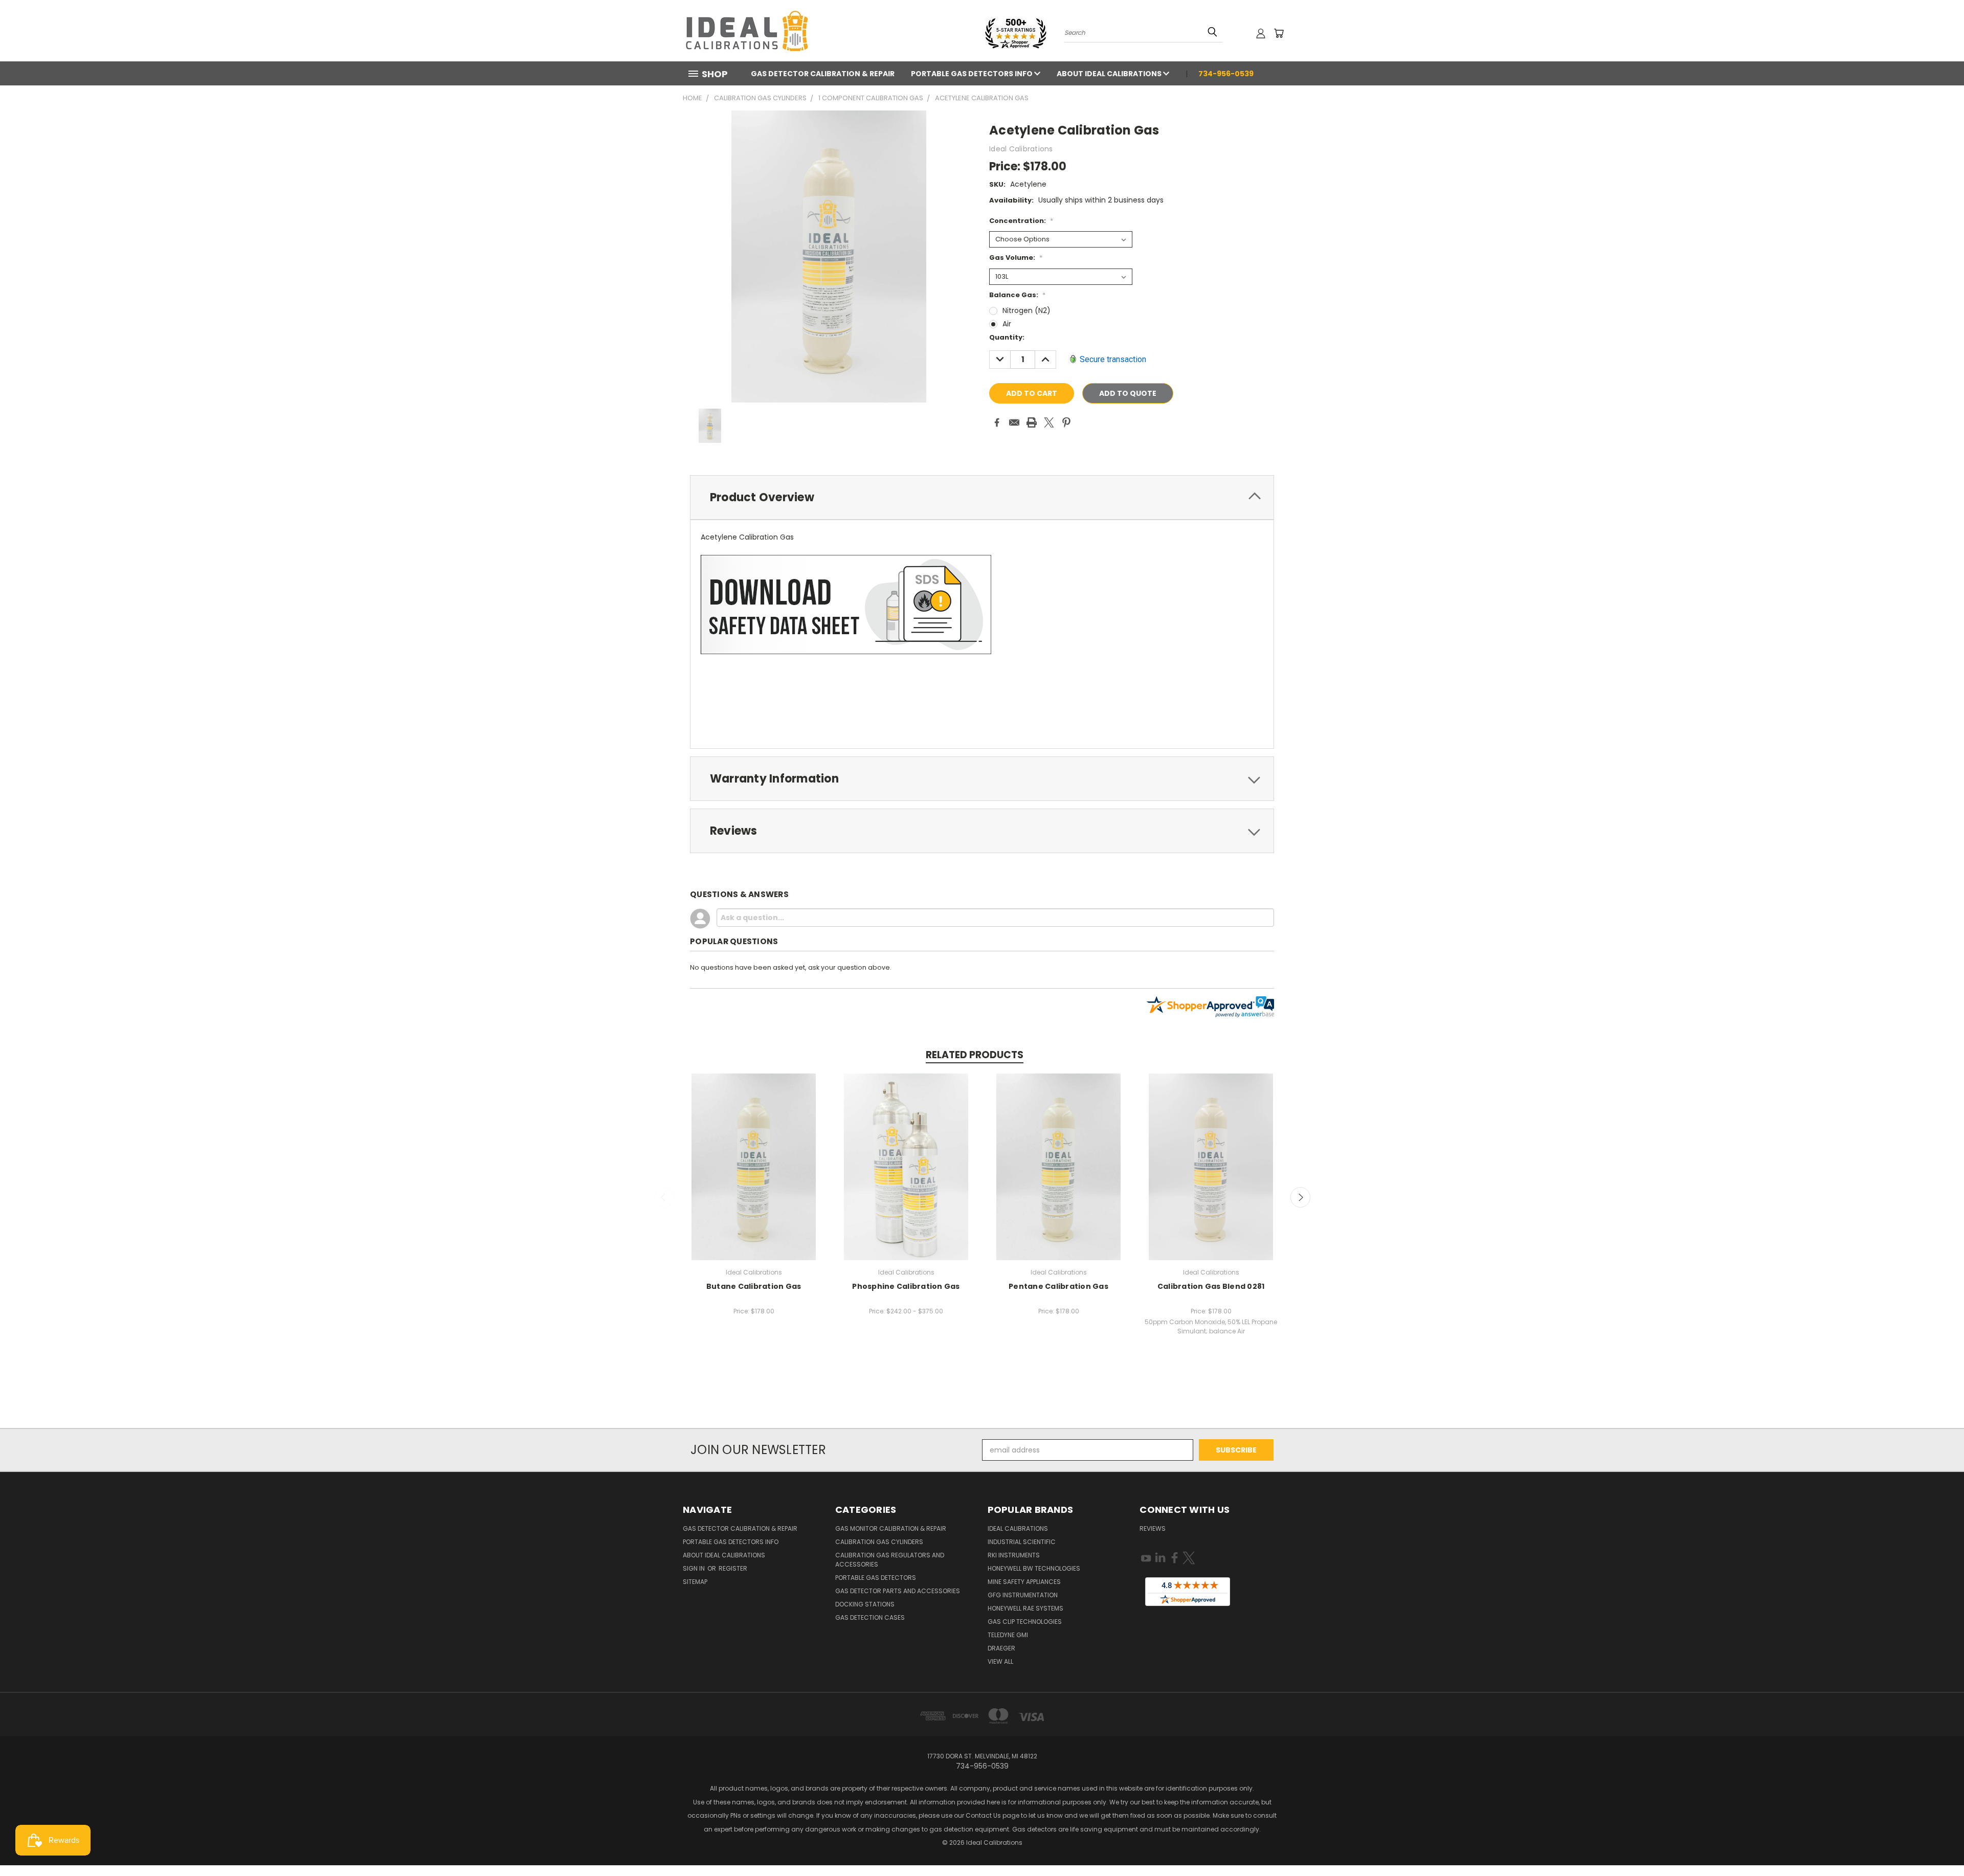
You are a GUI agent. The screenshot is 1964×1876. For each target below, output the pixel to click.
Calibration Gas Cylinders (879, 1542)
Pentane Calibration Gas (1058, 1286)
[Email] (1014, 422)
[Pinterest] (1066, 422)
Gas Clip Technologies (1025, 1622)
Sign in (695, 1568)
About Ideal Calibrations (1110, 74)
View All (1000, 1661)
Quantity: (1007, 337)
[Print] (1032, 422)
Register (733, 1568)
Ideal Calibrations (1018, 1528)
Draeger (1001, 1648)
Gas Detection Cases (870, 1617)
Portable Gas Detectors (876, 1578)
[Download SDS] (846, 604)
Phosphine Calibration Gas (906, 1286)
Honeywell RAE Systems (1025, 1608)
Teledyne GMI (1008, 1635)
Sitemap (695, 1582)
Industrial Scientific (1022, 1542)
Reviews (1153, 1528)
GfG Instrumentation (1023, 1595)
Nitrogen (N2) (1026, 310)
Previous (664, 1197)
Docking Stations (865, 1604)
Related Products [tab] (975, 1055)
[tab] (982, 497)
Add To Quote (1128, 393)
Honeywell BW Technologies (1034, 1568)
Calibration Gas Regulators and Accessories (890, 1560)
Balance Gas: (1017, 295)
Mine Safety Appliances (1024, 1582)
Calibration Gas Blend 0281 (1211, 1286)
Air (1007, 324)
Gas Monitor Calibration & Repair (891, 1528)
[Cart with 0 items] (1279, 33)
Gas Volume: (1016, 258)
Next (1301, 1197)
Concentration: (1021, 221)
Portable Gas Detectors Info (973, 74)
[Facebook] (997, 422)
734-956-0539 (1226, 74)
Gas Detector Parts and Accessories (898, 1591)
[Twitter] (1049, 422)
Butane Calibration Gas (754, 1286)
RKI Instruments (1014, 1555)
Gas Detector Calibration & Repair (823, 74)
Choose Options (754, 1165)
